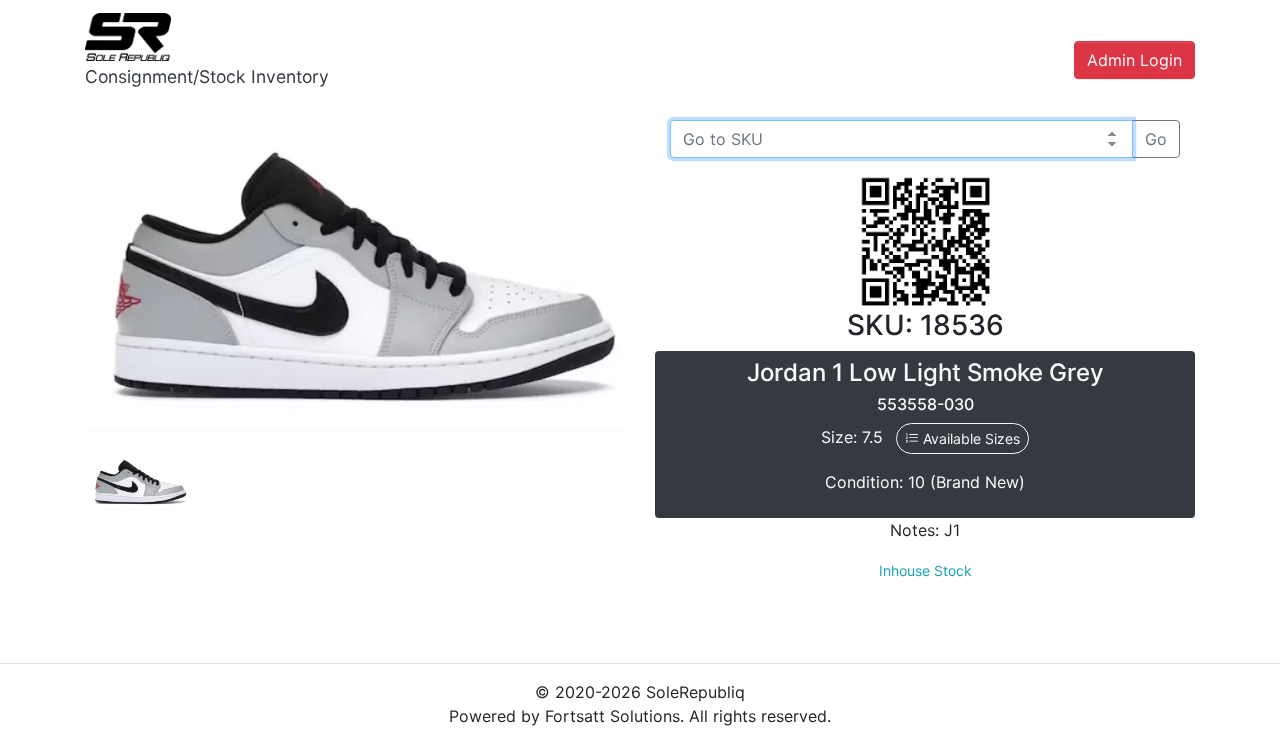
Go (1156, 139)
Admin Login (1134, 60)
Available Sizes (969, 438)
